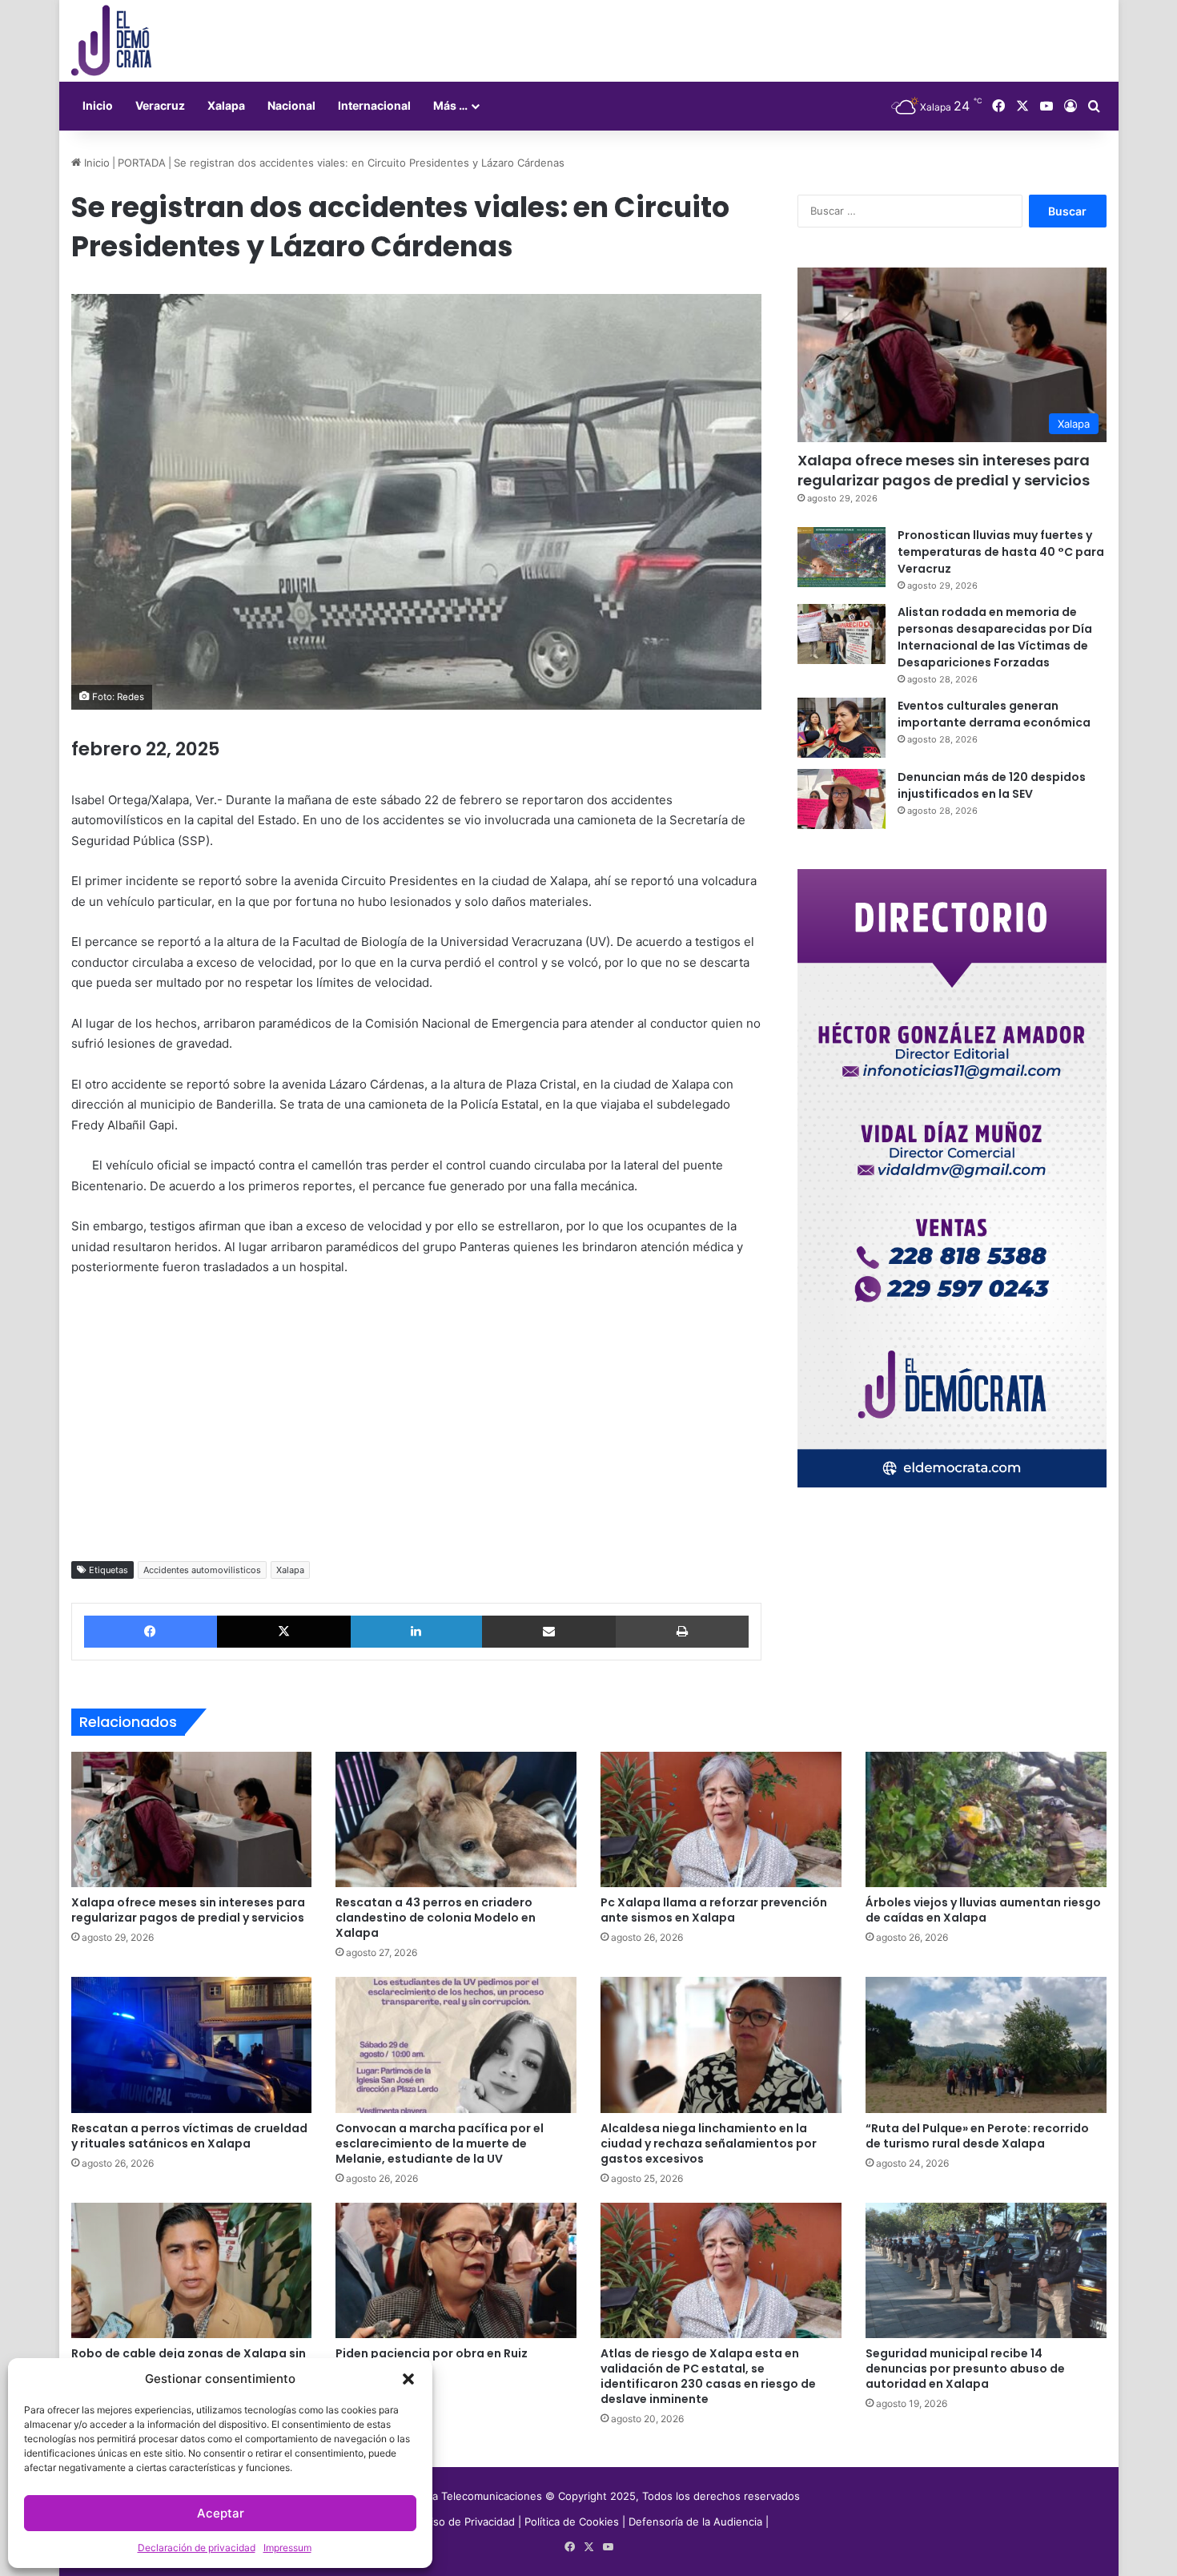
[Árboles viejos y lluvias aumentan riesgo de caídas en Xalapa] (986, 1820)
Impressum (287, 2548)
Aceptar (221, 2513)
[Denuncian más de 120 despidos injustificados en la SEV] (842, 799)
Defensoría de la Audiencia (695, 2522)
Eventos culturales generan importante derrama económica (994, 714)
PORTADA (142, 163)
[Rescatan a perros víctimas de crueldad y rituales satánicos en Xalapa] (192, 2045)
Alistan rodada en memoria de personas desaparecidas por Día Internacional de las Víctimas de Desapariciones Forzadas (995, 637)
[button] (408, 2379)
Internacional (374, 105)
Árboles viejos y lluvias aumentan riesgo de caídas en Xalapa (983, 1910)
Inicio (98, 105)
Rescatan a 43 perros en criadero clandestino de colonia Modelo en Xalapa (436, 1918)
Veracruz (160, 105)
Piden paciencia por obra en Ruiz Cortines (432, 2361)
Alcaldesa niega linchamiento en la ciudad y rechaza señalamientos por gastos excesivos (709, 2143)
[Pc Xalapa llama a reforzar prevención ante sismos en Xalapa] (721, 1820)
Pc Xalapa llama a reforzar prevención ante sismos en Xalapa (714, 1910)
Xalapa (226, 105)
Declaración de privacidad (197, 2548)
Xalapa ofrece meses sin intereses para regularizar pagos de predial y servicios (944, 470)
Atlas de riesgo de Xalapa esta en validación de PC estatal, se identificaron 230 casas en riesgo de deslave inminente (708, 2376)
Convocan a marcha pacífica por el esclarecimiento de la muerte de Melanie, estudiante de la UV (440, 2143)
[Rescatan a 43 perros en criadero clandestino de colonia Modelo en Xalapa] (456, 1820)
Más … (450, 105)
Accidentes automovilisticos (202, 1570)
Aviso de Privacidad (468, 2522)
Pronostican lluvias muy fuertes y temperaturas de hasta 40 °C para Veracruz (1001, 552)
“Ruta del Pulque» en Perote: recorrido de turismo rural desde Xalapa (977, 2136)
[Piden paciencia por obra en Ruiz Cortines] (456, 2271)
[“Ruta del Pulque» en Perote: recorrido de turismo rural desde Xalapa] (986, 2045)
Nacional (291, 105)
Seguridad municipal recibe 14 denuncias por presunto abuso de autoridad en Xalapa (965, 2369)
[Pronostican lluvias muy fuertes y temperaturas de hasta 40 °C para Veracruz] (842, 557)
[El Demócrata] (111, 41)
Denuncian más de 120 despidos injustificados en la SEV (992, 785)
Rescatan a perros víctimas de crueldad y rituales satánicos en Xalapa (189, 2136)
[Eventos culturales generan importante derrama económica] (842, 728)
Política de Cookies (572, 2522)
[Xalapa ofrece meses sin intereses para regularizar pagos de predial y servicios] (192, 1820)
